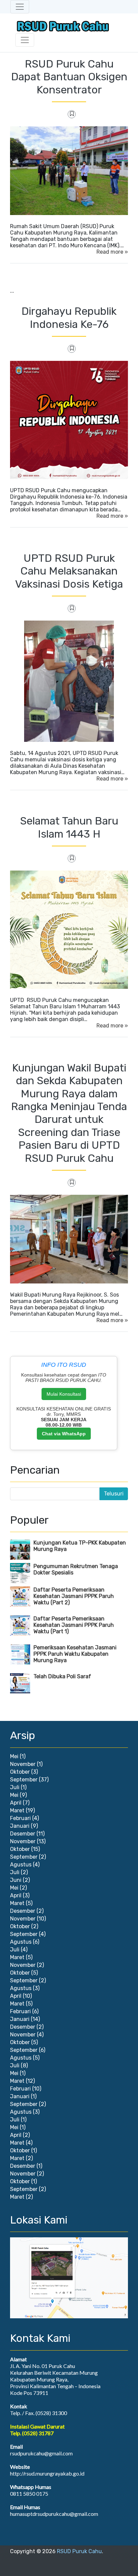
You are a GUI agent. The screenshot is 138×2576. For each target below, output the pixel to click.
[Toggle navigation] (20, 7)
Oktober (20, 1772)
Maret (17, 1810)
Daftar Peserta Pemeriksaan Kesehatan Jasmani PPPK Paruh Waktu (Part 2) (74, 1596)
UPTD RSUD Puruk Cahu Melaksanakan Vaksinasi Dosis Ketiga (69, 571)
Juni (16, 1880)
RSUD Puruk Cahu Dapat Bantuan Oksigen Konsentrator (69, 77)
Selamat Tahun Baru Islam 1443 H (69, 827)
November (23, 1764)
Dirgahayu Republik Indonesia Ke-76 (69, 318)
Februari (20, 1818)
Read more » (112, 252)
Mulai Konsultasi (64, 1394)
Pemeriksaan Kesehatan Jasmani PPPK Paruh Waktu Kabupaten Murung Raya (75, 1654)
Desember (23, 1834)
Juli (15, 1787)
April (16, 1803)
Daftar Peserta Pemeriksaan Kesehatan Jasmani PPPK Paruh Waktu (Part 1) (74, 1625)
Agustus (21, 1865)
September (24, 1780)
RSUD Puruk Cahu (79, 2551)
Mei (14, 1756)
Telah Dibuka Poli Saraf (62, 1676)
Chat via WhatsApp (64, 1434)
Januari (20, 1826)
